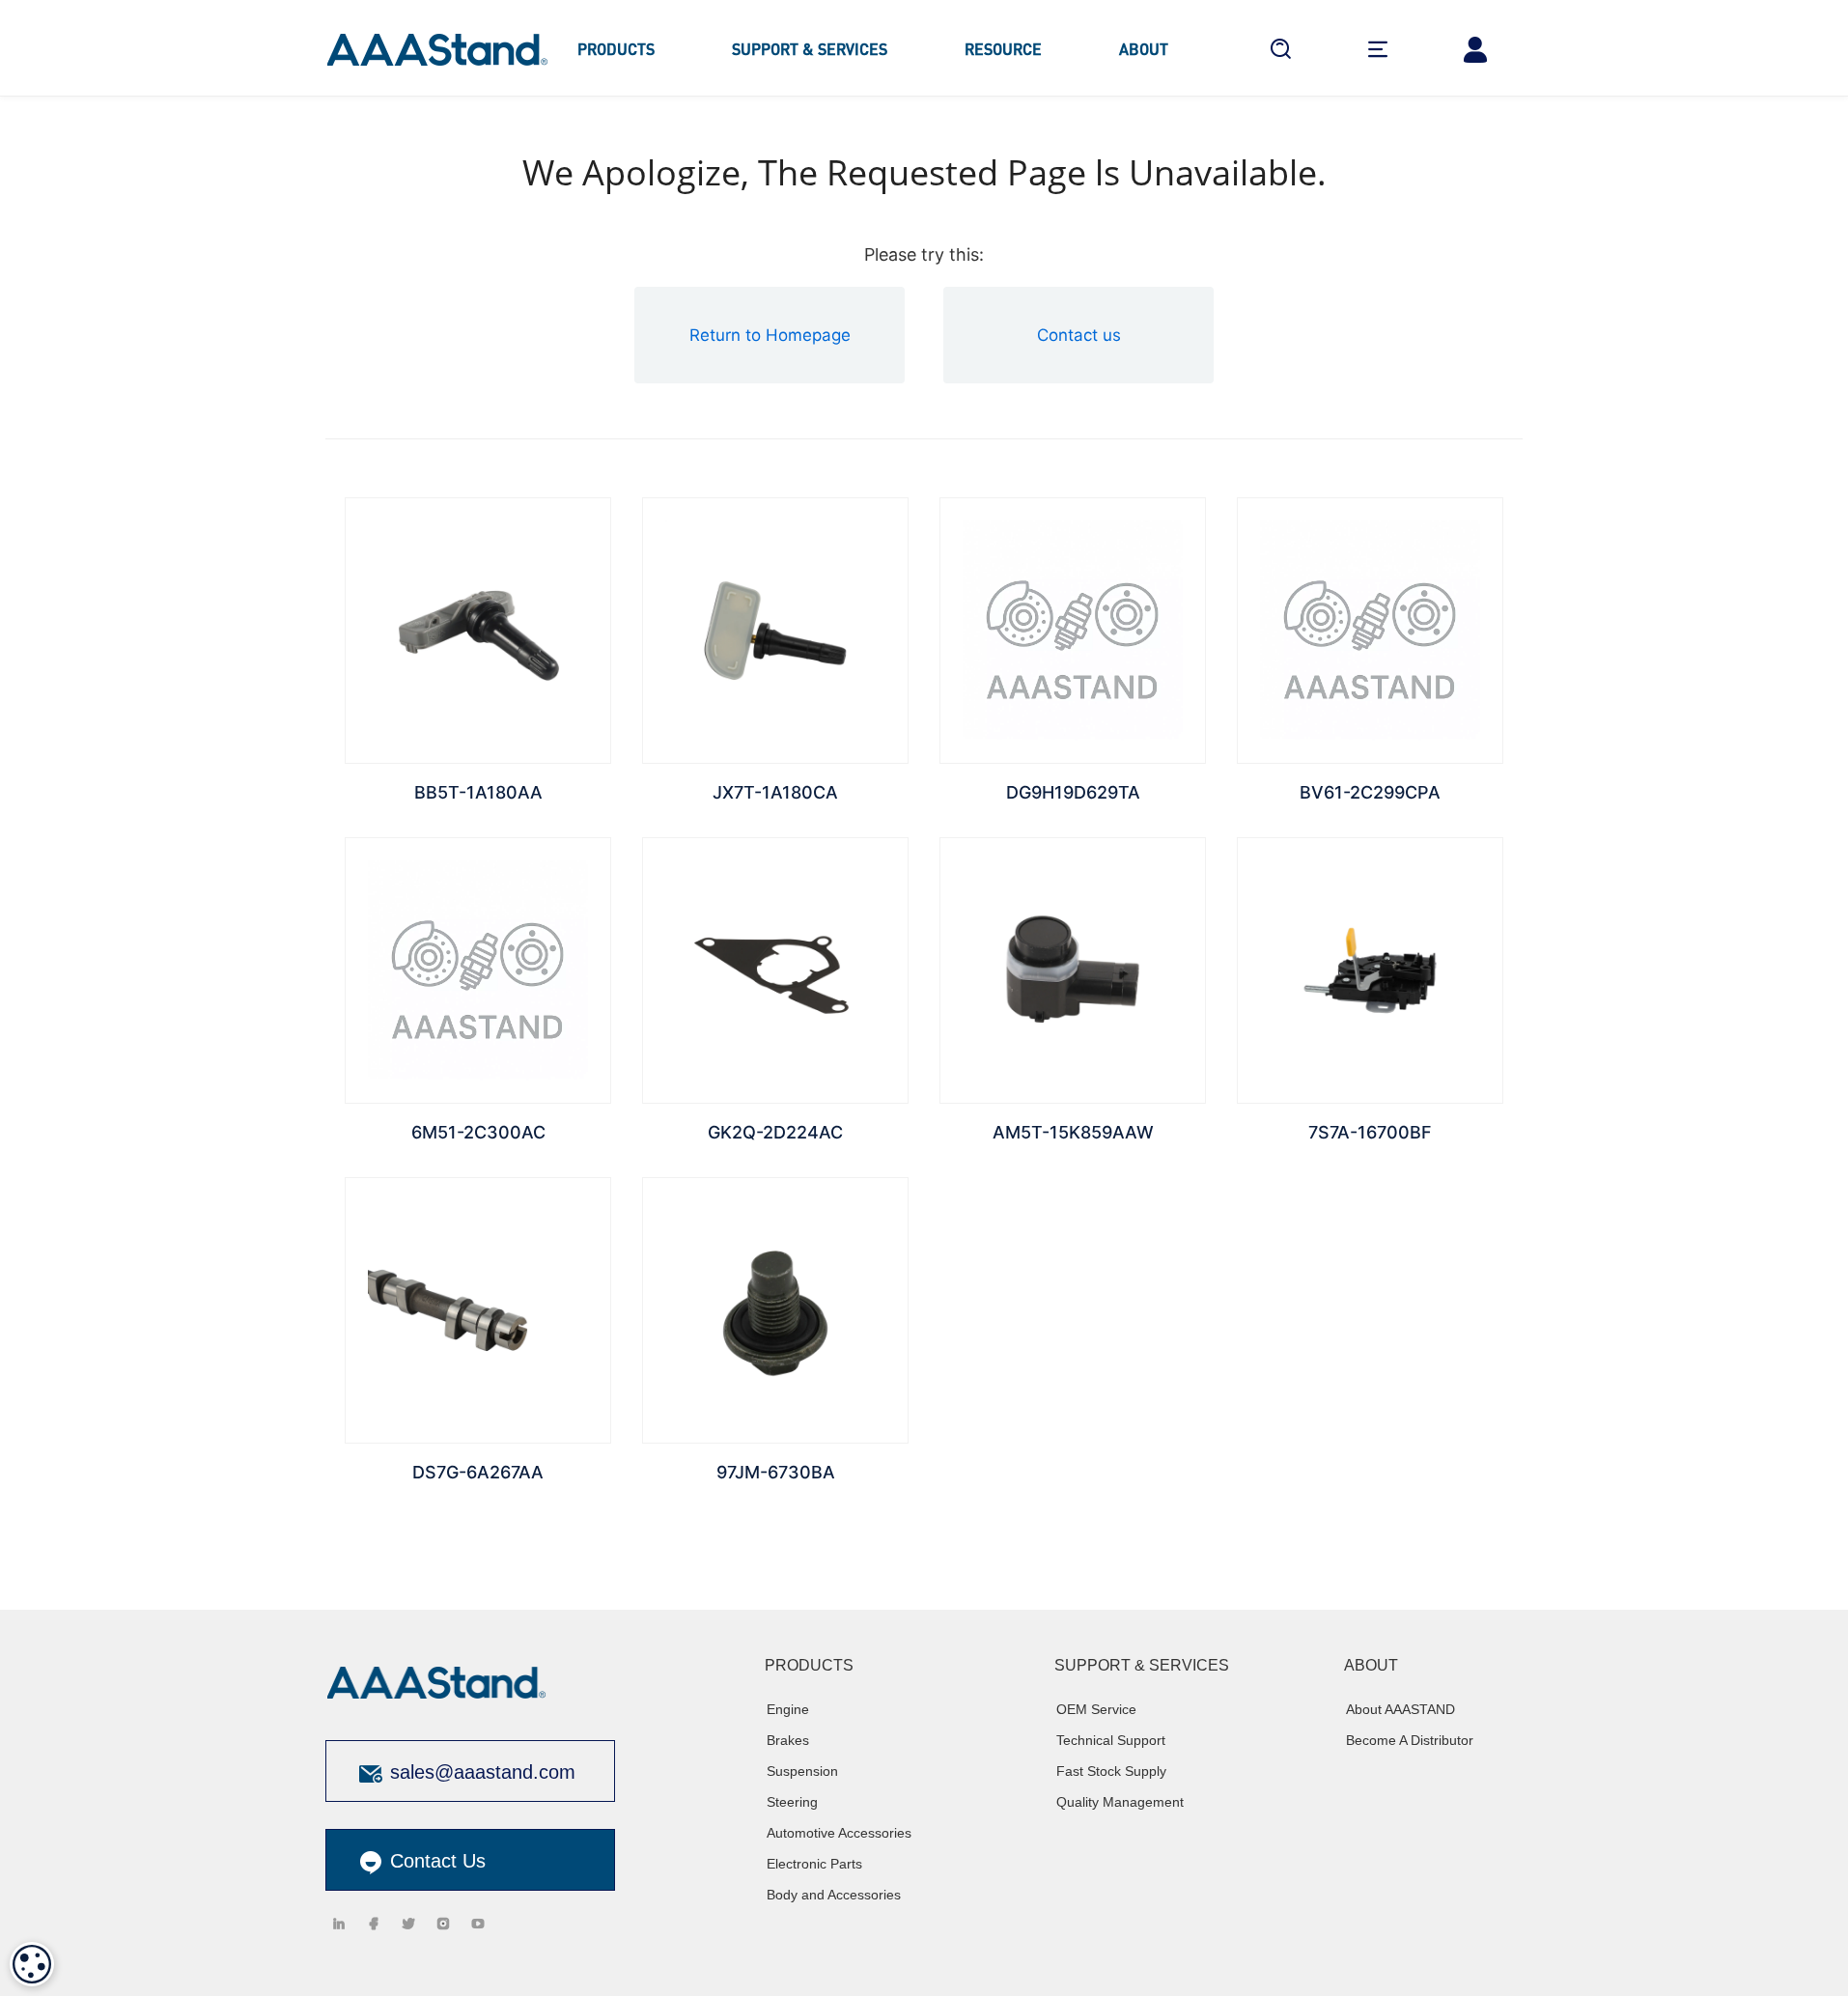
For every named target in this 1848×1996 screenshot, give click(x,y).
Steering (792, 1802)
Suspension (802, 1771)
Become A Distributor (1410, 1740)
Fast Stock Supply (1111, 1771)
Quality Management (1120, 1802)
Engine (788, 1709)
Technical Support (1111, 1740)
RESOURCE (1003, 49)
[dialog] (32, 1964)
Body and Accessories (834, 1895)
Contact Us (435, 1861)
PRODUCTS (616, 49)
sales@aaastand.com (483, 1772)
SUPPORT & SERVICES (810, 49)
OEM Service (1096, 1709)
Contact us (1079, 335)
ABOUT (1144, 49)
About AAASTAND (1400, 1709)
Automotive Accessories (839, 1833)
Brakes (788, 1740)
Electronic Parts (814, 1864)
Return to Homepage (770, 335)
